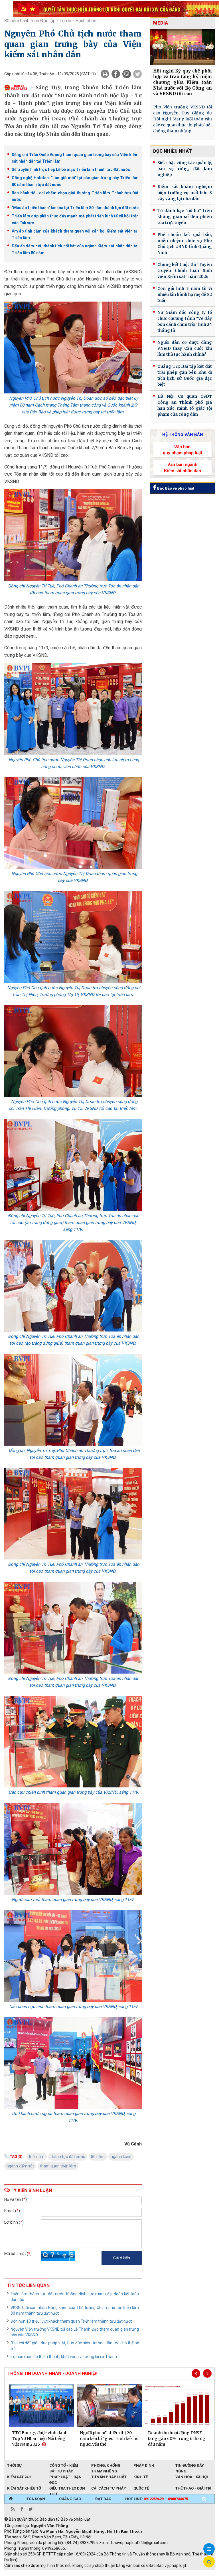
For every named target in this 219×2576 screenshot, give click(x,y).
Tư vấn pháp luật (109, 2477)
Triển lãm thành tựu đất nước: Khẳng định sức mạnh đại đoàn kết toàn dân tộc (75, 2297)
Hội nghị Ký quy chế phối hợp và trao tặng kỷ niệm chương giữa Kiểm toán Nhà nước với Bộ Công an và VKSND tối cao (182, 82)
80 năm (98, 2157)
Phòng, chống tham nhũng (106, 2466)
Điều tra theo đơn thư (67, 2489)
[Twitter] (137, 74)
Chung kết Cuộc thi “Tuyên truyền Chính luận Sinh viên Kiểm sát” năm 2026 (185, 270)
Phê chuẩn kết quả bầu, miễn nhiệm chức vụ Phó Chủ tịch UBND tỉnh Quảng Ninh (185, 244)
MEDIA (161, 23)
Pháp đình (144, 2465)
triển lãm (37, 2157)
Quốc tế (141, 2488)
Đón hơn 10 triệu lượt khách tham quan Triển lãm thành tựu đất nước (72, 2321)
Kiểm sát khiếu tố (24, 2488)
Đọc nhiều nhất (173, 151)
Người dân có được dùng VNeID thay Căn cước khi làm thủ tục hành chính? (185, 348)
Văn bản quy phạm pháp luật (182, 450)
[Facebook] (116, 74)
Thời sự (14, 2465)
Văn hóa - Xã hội (192, 2477)
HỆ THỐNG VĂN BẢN (183, 435)
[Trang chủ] (11, 2499)
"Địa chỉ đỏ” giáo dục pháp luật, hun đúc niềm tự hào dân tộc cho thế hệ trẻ (75, 2346)
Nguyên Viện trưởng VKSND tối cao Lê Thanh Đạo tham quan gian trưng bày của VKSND (75, 2332)
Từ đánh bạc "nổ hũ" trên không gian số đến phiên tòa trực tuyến (185, 217)
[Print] (105, 74)
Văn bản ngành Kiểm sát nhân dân (182, 467)
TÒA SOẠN (36, 2499)
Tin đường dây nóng (190, 2466)
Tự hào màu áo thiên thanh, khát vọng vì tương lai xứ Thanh (64, 2357)
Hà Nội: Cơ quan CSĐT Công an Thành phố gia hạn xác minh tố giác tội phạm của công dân (185, 405)
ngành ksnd (121, 2157)
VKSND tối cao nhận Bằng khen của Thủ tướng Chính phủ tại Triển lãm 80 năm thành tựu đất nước (75, 2310)
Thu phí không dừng (106, 2573)
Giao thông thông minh (62, 2573)
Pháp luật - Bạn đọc (65, 2477)
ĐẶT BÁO (103, 2499)
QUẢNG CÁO (70, 2499)
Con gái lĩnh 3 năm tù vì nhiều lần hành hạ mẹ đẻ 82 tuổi (185, 294)
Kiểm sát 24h (19, 2477)
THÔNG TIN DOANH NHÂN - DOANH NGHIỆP (52, 2373)
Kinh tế (141, 2477)
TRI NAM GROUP (21, 2573)
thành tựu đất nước (68, 2157)
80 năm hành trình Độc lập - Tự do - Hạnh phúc (50, 21)
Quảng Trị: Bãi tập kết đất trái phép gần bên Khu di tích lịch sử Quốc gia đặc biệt (185, 375)
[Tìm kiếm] (204, 2499)
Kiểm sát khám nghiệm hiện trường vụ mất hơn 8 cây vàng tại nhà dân (185, 193)
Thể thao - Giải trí (193, 2488)
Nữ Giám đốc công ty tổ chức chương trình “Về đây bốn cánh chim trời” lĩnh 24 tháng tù (185, 321)
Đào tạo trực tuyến (145, 2573)
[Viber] (127, 74)
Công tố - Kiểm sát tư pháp (64, 2466)
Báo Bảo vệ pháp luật (175, 488)
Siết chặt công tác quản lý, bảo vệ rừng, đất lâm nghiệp (185, 169)
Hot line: (157, 2499)
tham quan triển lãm (58, 2166)
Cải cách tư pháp (109, 2488)
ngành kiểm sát (20, 2166)
